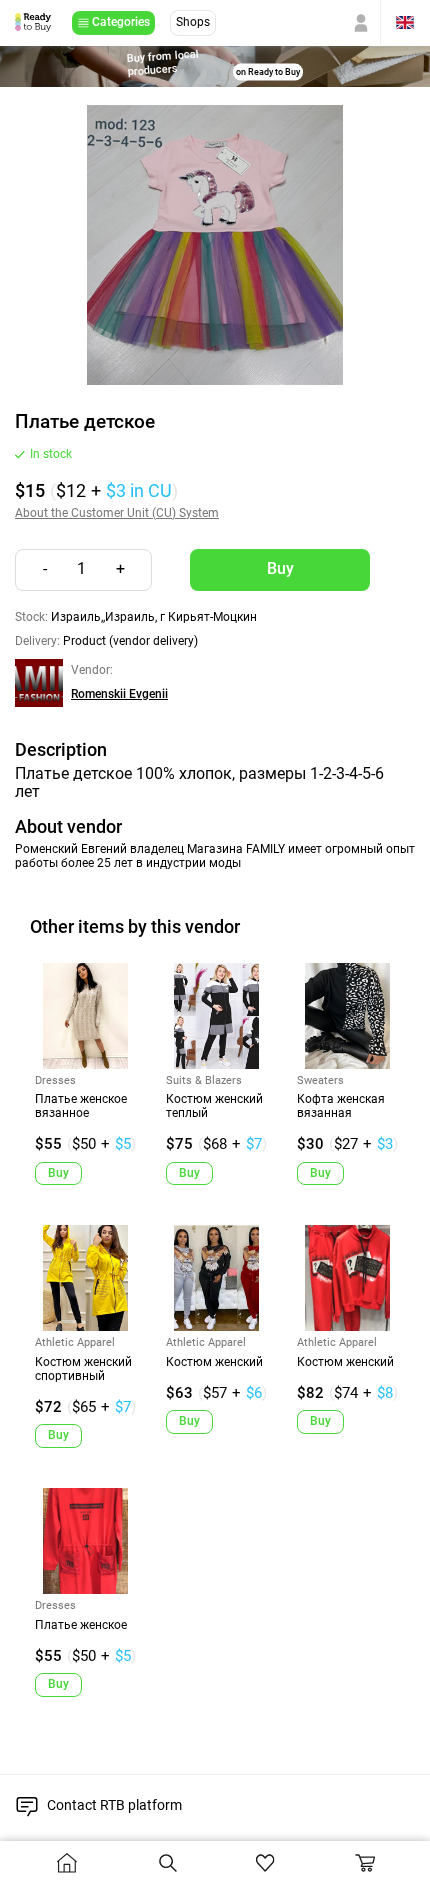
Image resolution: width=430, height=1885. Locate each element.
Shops (193, 22)
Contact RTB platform (114, 1805)
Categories (121, 22)
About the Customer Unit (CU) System (117, 513)
